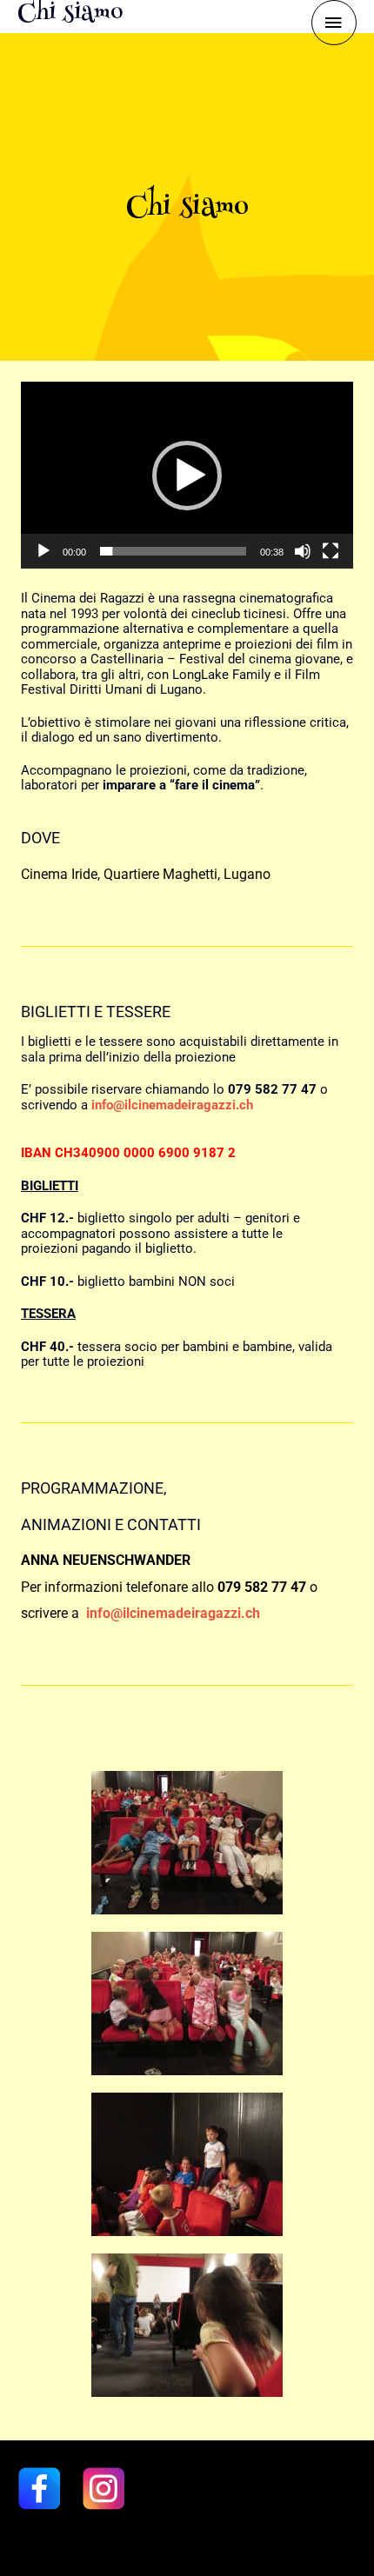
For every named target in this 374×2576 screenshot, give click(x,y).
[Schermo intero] (331, 551)
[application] (187, 475)
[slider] (173, 551)
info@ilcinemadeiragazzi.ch (175, 1613)
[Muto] (303, 551)
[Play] (43, 551)
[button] (187, 476)
